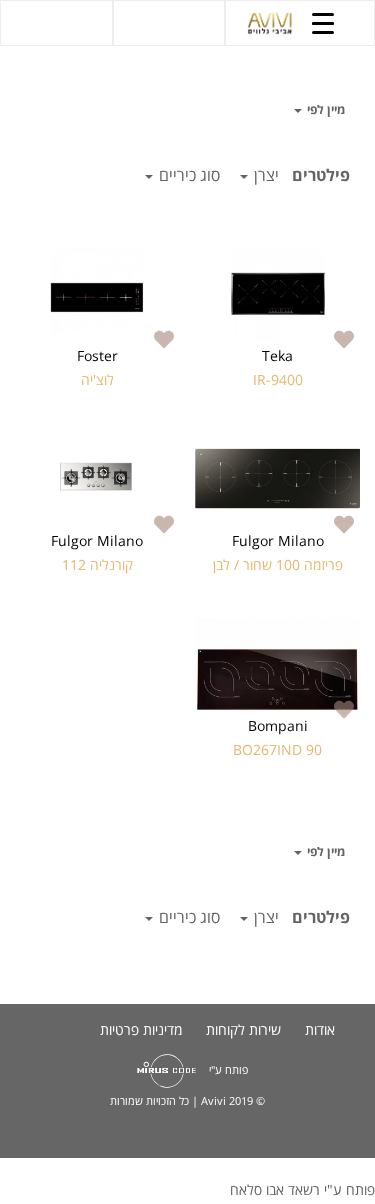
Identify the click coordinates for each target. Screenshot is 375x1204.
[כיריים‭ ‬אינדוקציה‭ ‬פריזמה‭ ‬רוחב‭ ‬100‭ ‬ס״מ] (277, 479)
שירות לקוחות (243, 1029)
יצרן (264, 175)
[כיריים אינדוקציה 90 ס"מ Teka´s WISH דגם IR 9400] (277, 294)
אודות (320, 1029)
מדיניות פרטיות (141, 1029)
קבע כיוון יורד (276, 110)
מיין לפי (324, 109)
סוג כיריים (187, 175)
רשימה (40, 110)
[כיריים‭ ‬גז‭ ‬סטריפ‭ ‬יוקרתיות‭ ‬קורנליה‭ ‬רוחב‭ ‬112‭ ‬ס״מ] (97, 479)
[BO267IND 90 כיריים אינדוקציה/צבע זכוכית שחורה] (277, 664)
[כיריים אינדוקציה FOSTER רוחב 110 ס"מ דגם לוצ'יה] (97, 294)
